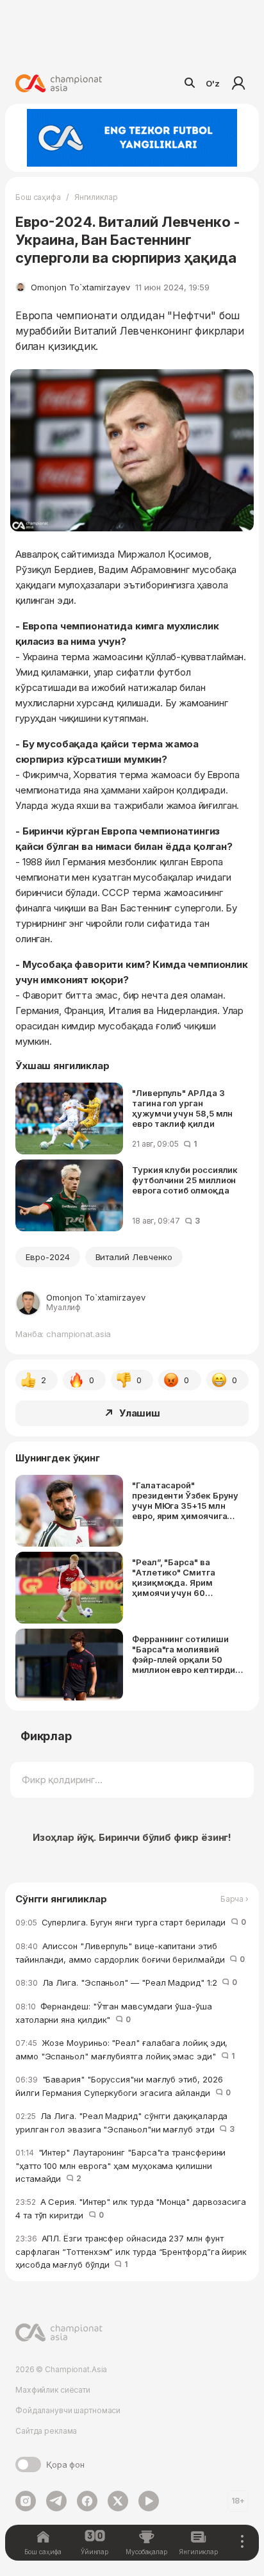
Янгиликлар (96, 197)
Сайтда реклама (46, 2431)
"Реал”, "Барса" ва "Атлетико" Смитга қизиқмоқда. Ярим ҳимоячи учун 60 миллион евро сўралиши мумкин (184, 1577)
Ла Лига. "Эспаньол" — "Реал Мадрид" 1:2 (126, 1982)
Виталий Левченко (134, 1257)
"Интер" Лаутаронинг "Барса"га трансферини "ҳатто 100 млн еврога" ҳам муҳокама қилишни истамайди (120, 2165)
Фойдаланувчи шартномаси (68, 2410)
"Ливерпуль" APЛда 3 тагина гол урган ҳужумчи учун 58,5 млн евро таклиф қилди (182, 1108)
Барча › (235, 1899)
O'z (213, 83)
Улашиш (140, 1413)
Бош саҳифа (38, 197)
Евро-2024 (48, 1257)
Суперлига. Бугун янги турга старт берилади (131, 1922)
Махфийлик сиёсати (53, 2390)
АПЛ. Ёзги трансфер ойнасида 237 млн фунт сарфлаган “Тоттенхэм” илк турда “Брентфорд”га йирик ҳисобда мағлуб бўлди (131, 2251)
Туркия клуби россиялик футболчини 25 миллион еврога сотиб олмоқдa (185, 1180)
